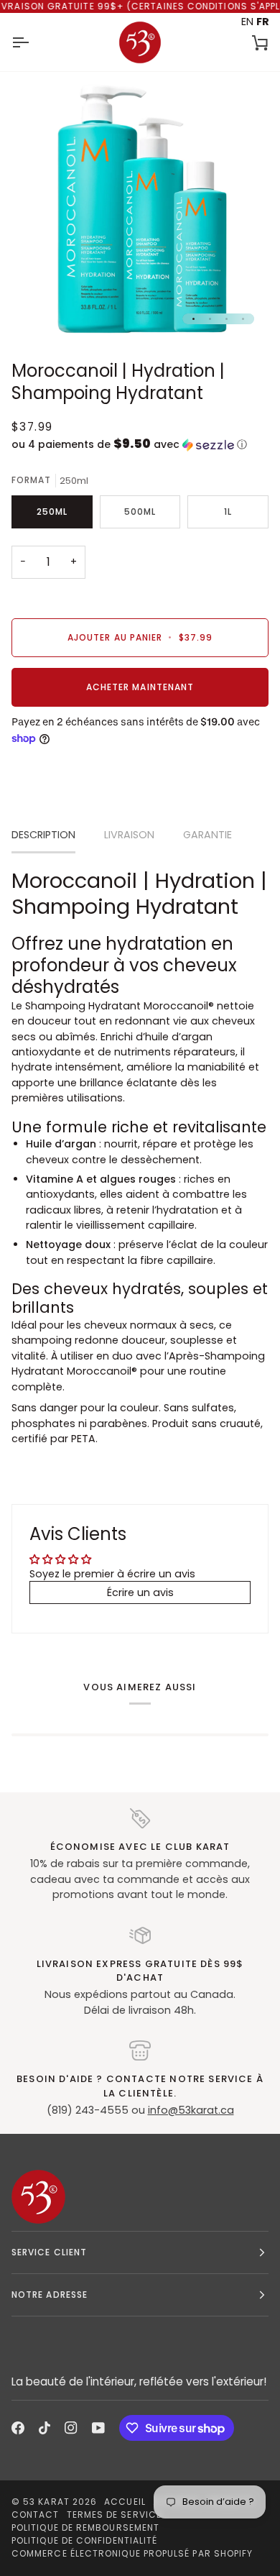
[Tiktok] (45, 2428)
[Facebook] (18, 2428)
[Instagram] (71, 2428)
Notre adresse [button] (50, 2295)
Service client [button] (49, 2252)
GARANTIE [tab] (207, 835)
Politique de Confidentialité (84, 2540)
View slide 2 (210, 319)
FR (263, 22)
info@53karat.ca (191, 2110)
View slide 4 (243, 319)
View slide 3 (227, 319)
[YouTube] (98, 2428)
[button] (140, 445)
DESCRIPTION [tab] (43, 835)
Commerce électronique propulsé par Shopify (132, 2553)
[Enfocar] (38, 312)
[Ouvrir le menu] (33, 42)
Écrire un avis (140, 1592)
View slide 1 (193, 319)
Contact (36, 2515)
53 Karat (46, 2502)
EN (247, 22)
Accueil (125, 2502)
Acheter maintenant (140, 687)
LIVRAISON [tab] (129, 835)
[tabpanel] (140, 1157)
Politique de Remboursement (85, 2527)
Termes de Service (114, 2515)
